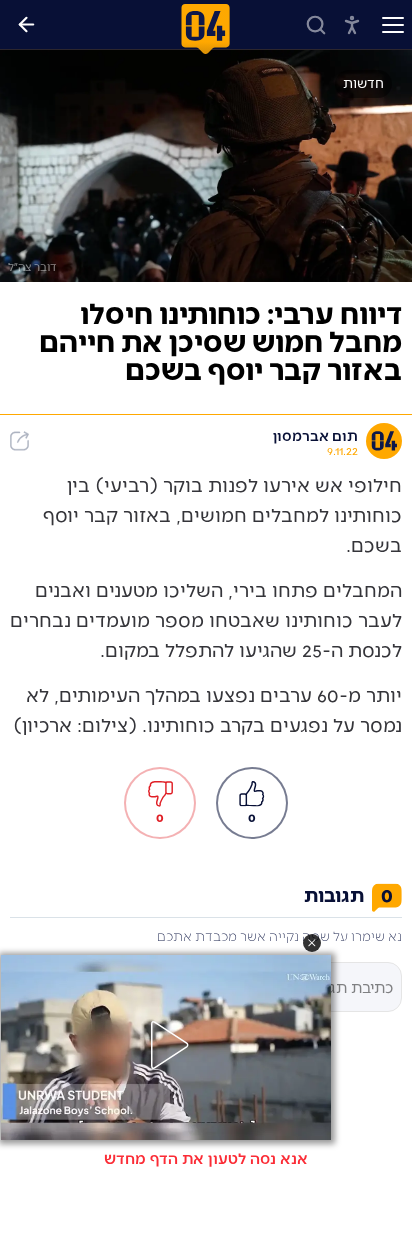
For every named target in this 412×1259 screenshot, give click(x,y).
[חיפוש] (316, 25)
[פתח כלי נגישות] (352, 25)
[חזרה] (26, 25)
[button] (312, 943)
